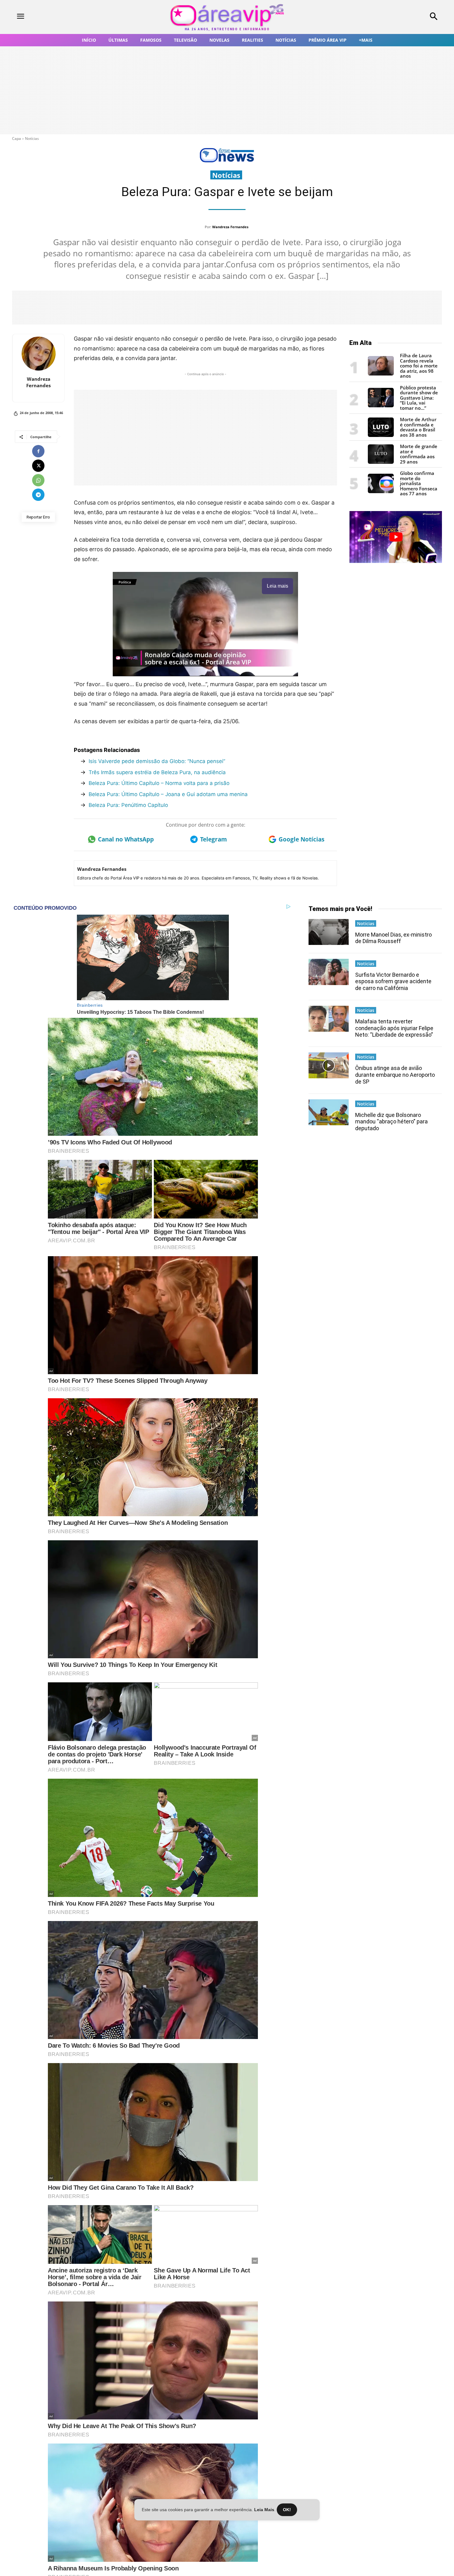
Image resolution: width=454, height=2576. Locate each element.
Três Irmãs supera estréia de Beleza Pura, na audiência (157, 772)
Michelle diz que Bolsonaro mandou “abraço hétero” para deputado (391, 1122)
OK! (287, 2510)
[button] (394, 17)
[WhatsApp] (38, 480)
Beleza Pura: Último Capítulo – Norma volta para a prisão (159, 783)
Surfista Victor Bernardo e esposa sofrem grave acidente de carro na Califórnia (393, 981)
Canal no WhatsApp (126, 839)
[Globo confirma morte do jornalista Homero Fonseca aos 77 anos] (381, 491)
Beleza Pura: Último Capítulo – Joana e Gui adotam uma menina (168, 794)
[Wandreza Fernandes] (39, 354)
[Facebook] (38, 451)
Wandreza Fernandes (230, 227)
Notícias (32, 138)
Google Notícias (301, 839)
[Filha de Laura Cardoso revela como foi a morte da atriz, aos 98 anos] (381, 374)
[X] (38, 466)
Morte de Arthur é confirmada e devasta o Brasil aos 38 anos (418, 427)
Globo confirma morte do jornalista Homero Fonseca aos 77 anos (419, 483)
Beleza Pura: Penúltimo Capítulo (128, 805)
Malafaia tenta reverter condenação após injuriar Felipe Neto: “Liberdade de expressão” (394, 1028)
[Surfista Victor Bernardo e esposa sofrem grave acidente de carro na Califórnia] (329, 972)
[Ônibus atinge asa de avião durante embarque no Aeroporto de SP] (329, 1065)
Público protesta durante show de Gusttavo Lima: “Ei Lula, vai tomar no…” (419, 398)
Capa (17, 138)
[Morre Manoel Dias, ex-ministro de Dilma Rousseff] (329, 932)
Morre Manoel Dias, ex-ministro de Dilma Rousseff (393, 938)
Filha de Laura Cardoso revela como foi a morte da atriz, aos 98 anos (419, 366)
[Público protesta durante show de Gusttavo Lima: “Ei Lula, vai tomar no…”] (381, 406)
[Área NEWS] (227, 161)
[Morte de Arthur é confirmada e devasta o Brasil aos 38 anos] (381, 435)
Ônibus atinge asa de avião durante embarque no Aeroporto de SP (395, 1075)
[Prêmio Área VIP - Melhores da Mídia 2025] (396, 537)
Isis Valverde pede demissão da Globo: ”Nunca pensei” (157, 761)
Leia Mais (264, 2510)
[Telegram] (38, 495)
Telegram (214, 839)
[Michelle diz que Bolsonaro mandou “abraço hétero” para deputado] (329, 1112)
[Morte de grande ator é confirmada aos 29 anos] (381, 462)
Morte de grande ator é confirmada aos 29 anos (419, 454)
